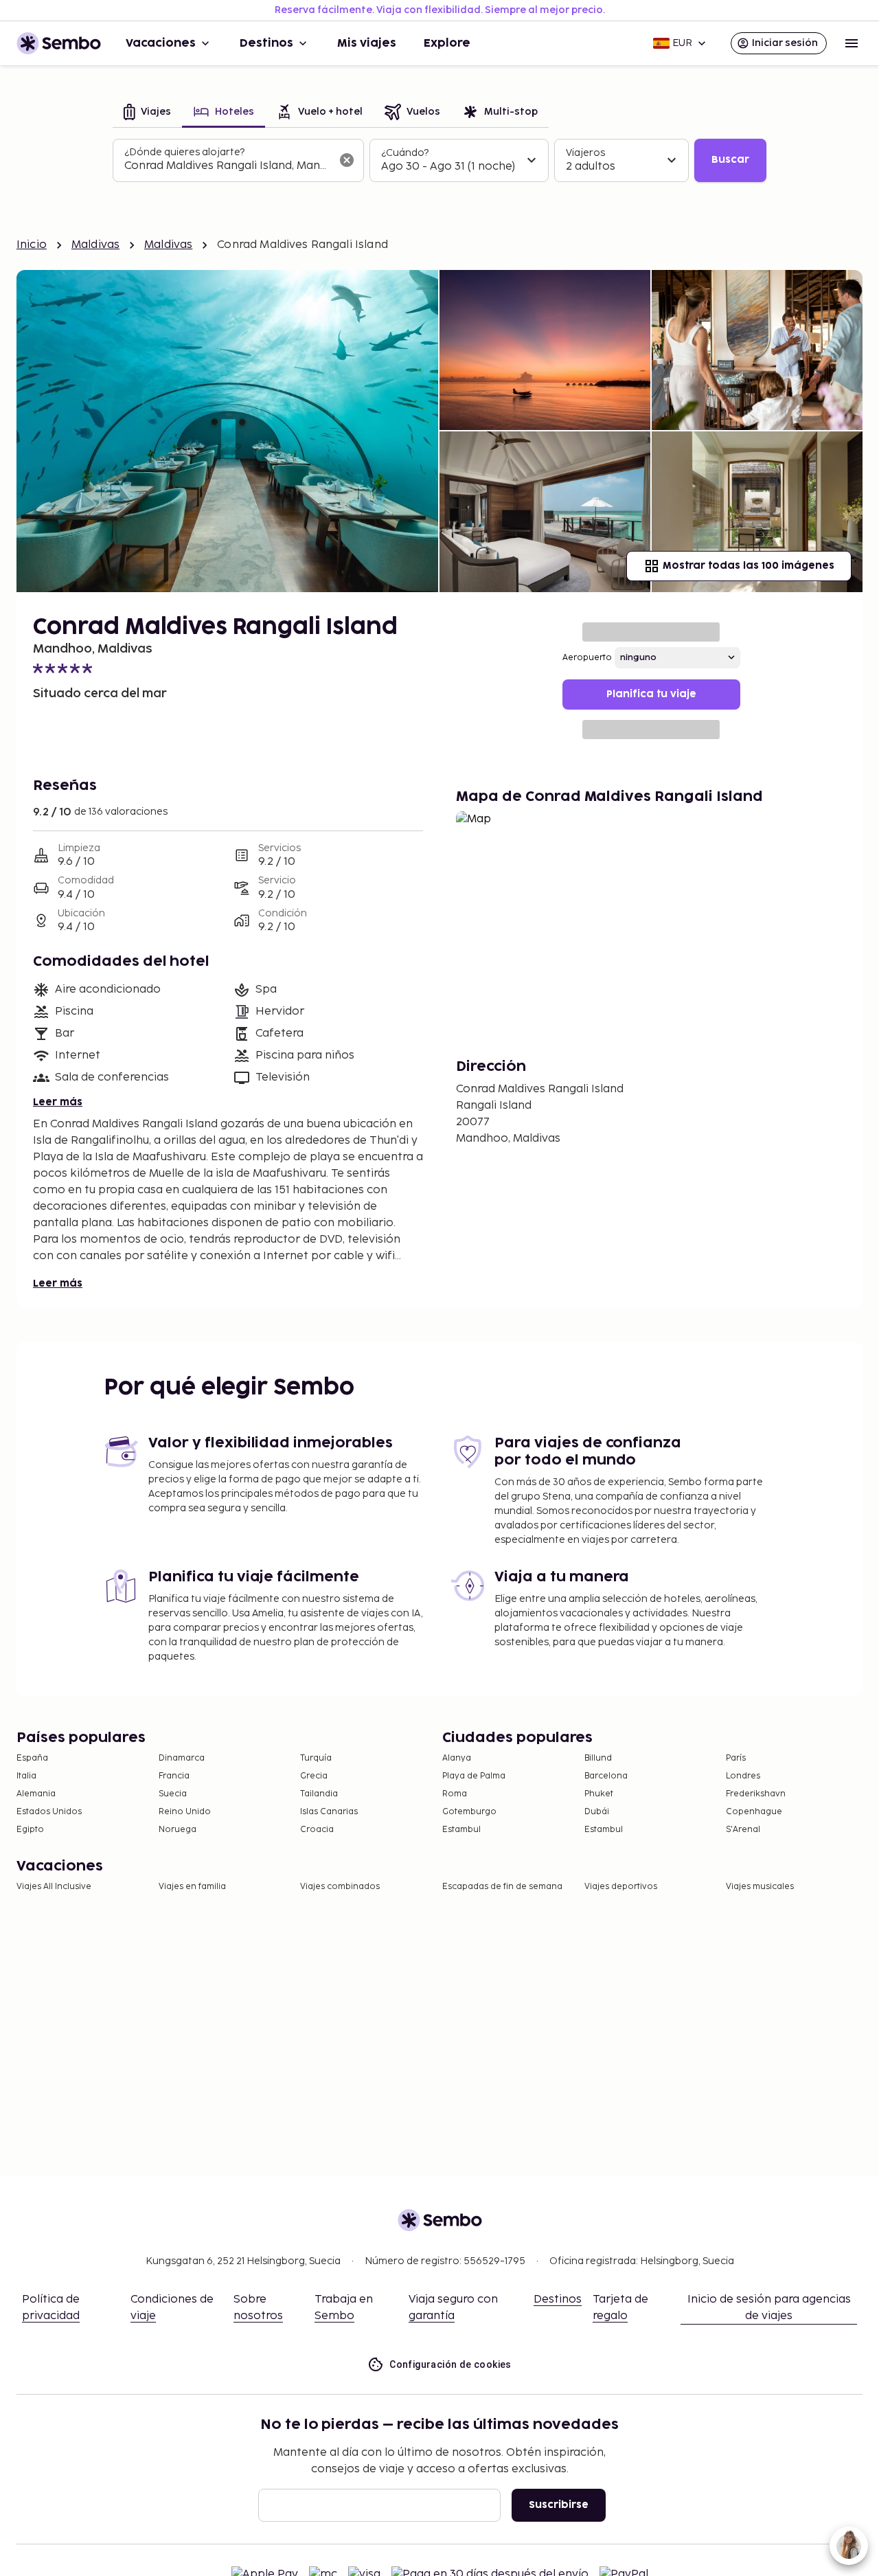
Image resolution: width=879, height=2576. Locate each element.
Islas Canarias (329, 1812)
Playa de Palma (474, 1776)
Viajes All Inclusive (54, 1887)
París (736, 1758)
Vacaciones (161, 43)
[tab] (147, 113)
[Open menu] (852, 43)
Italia (26, 1776)
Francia (174, 1776)
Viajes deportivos (621, 1887)
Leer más (58, 1102)
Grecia (314, 1776)
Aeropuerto (587, 658)
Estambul (461, 1830)
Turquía (316, 1758)
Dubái (597, 1812)
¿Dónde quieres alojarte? (184, 152)
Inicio (32, 245)
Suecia (173, 1794)
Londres (743, 1776)
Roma (455, 1794)
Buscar (730, 160)
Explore (447, 43)
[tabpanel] (439, 161)
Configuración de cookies (450, 2364)
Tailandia (319, 1794)
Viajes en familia (192, 1887)
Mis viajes (367, 43)
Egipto (30, 1830)
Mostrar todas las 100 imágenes (749, 566)
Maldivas (95, 245)
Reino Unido (185, 1812)
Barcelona (606, 1776)
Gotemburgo (469, 1812)
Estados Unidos (49, 1812)
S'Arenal (743, 1830)
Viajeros (585, 153)
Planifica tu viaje (651, 694)
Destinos (266, 43)
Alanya (457, 1758)
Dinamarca (182, 1758)
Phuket (599, 1794)
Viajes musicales (760, 1887)
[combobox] (227, 166)
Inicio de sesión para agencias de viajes (769, 2308)
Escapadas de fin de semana (502, 1887)
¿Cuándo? (405, 153)
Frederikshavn (756, 1794)
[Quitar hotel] (347, 160)
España (32, 1758)
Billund (598, 1758)
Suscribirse (559, 2505)
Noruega (178, 1830)
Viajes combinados (340, 1887)
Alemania (36, 1794)
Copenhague (754, 1812)
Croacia (317, 1830)
